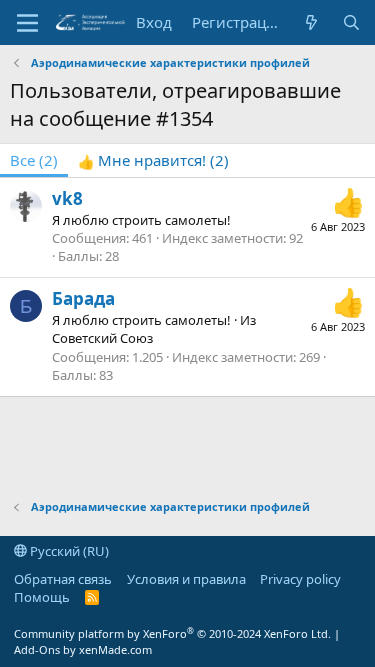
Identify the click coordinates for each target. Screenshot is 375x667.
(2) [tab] (34, 160)
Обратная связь (63, 579)
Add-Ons (37, 649)
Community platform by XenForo (172, 633)
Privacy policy (300, 579)
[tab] (153, 160)
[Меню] (27, 23)
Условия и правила (186, 579)
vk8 (67, 198)
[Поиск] (351, 22)
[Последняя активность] (311, 22)
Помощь (42, 597)
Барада (83, 298)
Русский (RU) (68, 551)
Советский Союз (102, 338)
